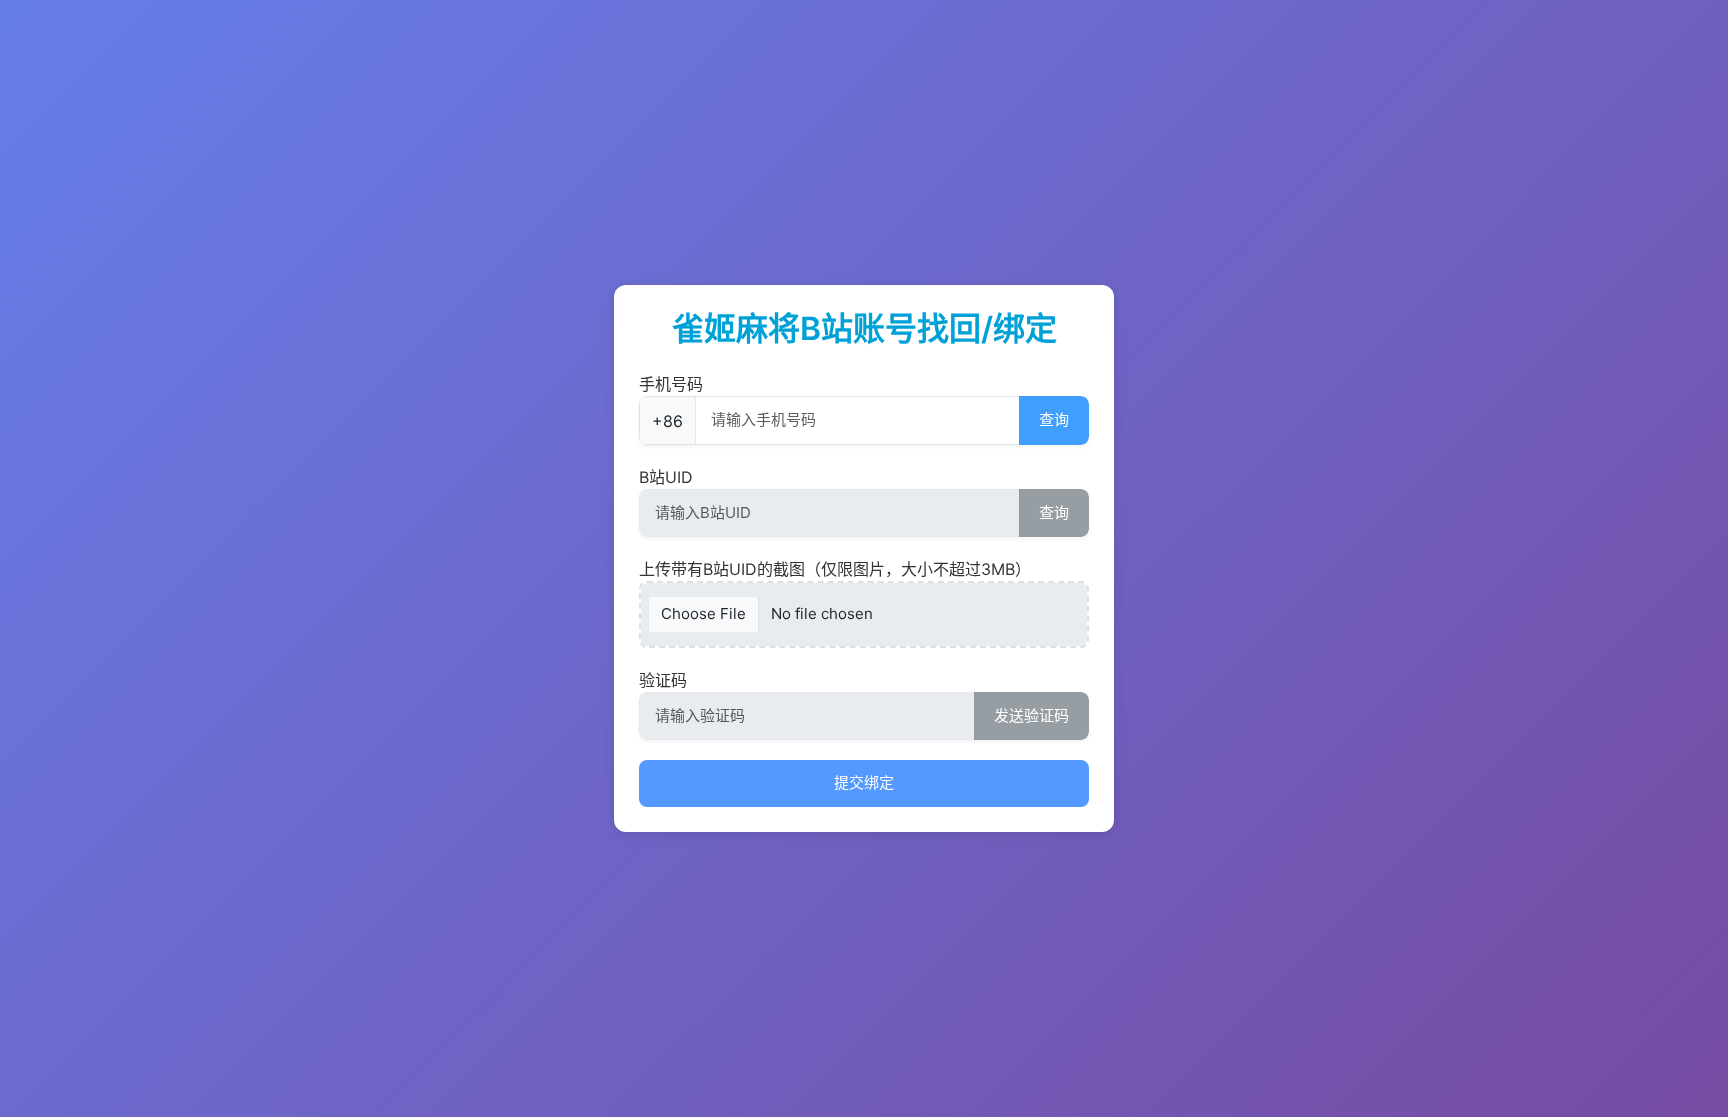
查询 (1054, 419)
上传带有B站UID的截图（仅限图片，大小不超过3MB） (835, 569)
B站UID (666, 477)
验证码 (663, 680)
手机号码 (671, 384)
